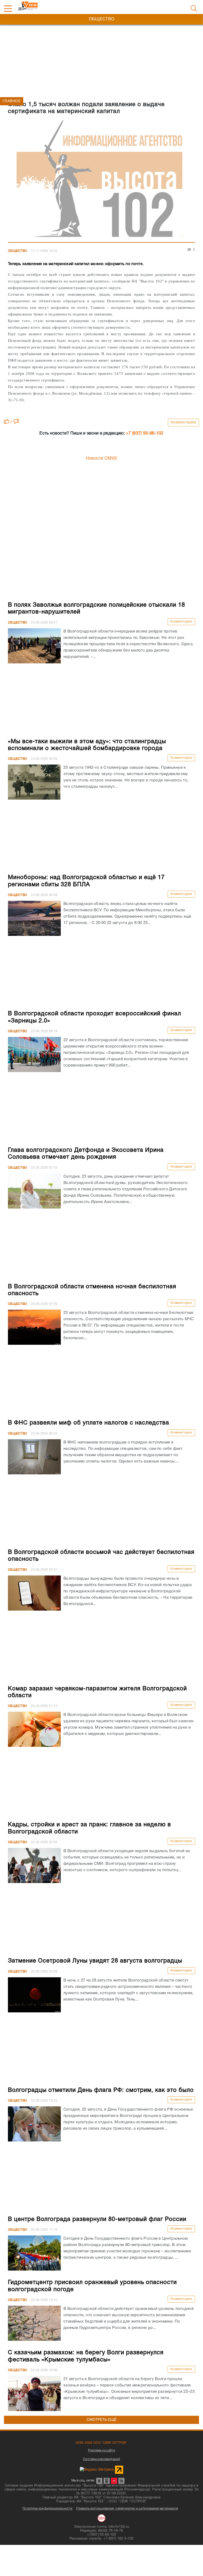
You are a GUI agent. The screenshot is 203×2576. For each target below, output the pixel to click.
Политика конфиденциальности (47, 2509)
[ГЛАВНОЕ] (101, 180)
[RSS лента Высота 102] (121, 2481)
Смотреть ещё (102, 2420)
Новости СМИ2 (102, 459)
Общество (17, 251)
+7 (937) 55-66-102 (145, 433)
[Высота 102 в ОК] (107, 2481)
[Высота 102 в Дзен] (114, 2481)
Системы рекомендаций (101, 2459)
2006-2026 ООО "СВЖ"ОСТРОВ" (101, 2443)
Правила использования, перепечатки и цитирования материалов (127, 2509)
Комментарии (184, 423)
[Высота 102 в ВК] (99, 2481)
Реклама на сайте (101, 2450)
